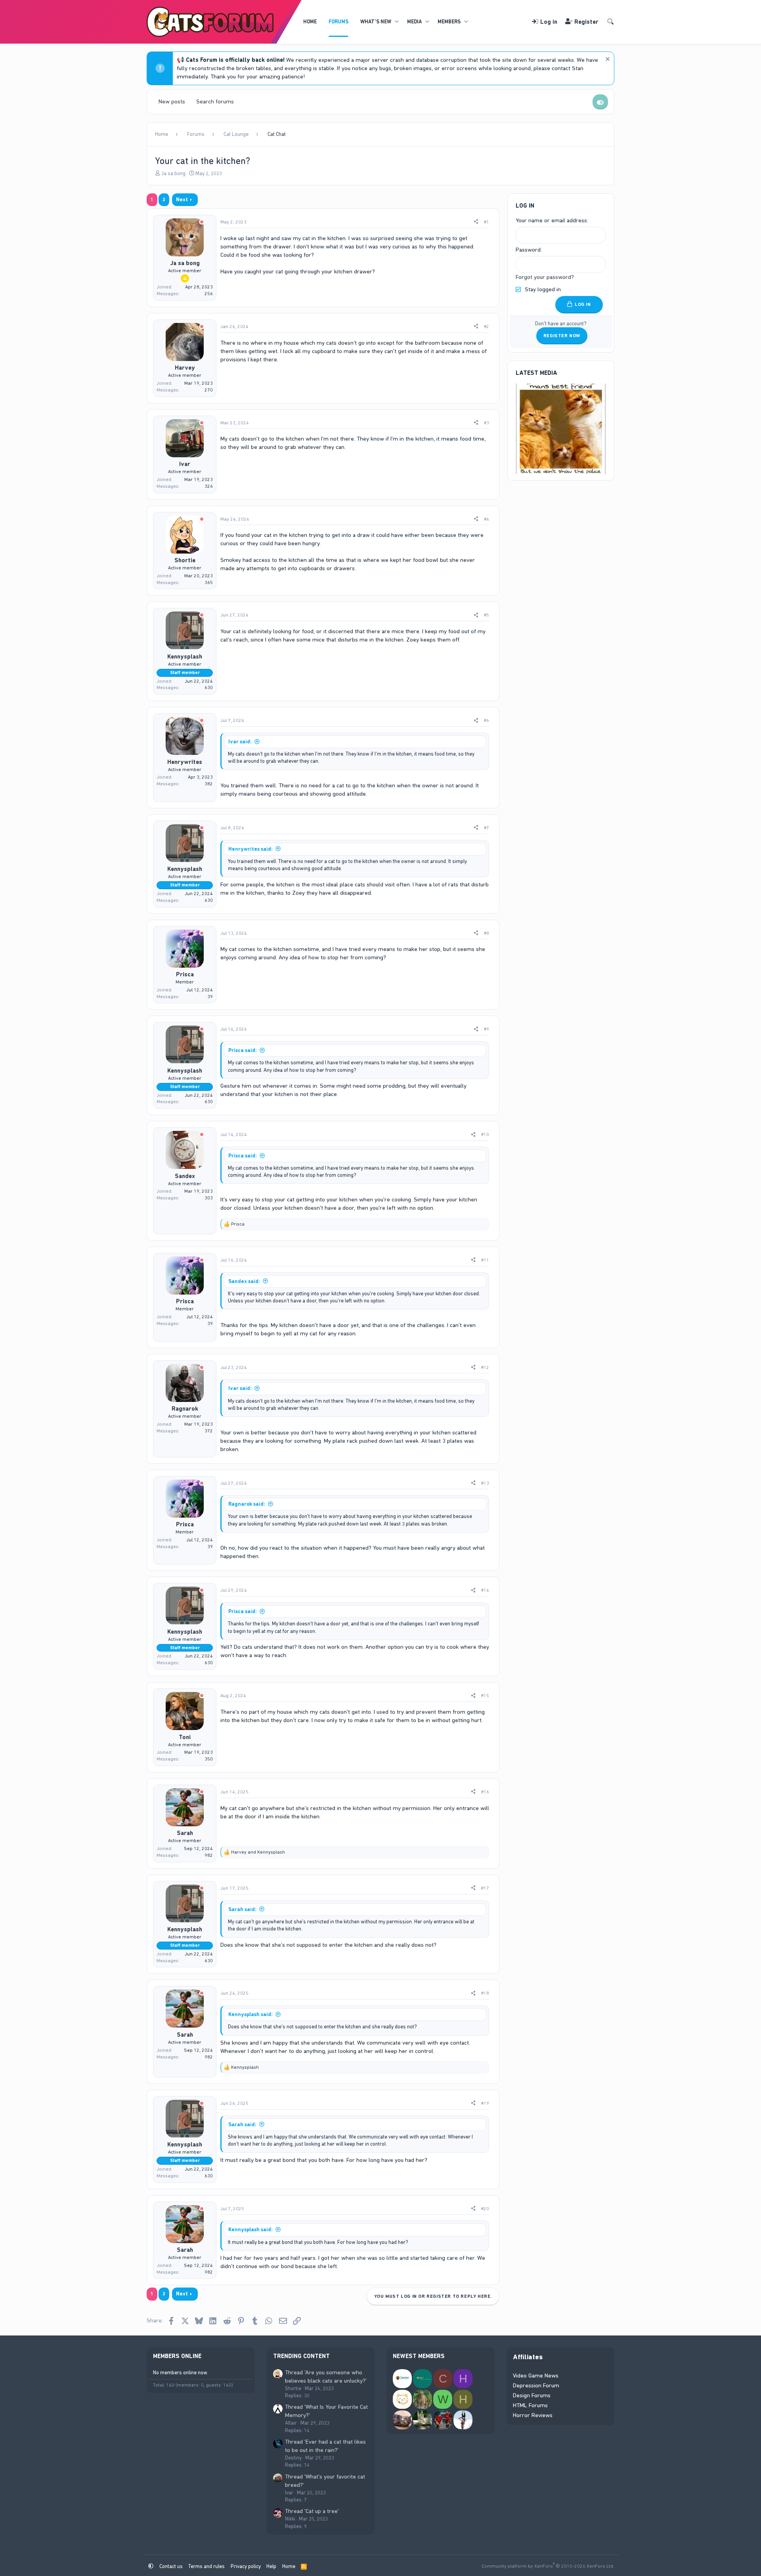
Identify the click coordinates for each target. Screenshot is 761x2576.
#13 (485, 1483)
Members (449, 22)
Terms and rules (207, 2566)
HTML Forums (530, 2405)
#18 (485, 1993)
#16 (485, 1792)
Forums (338, 22)
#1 (487, 222)
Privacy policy (246, 2566)
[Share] (476, 222)
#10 (485, 1134)
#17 (485, 1888)
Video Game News (536, 2375)
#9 (487, 1029)
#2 (487, 327)
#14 (485, 1590)
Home (310, 22)
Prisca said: (243, 1050)
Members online (177, 2356)
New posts (172, 101)
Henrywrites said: (250, 849)
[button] (397, 22)
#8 (487, 933)
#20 (485, 2209)
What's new (376, 22)
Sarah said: (242, 1909)
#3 (487, 423)
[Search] (610, 22)
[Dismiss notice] (607, 60)
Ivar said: (240, 742)
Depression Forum (536, 2385)
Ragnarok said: (247, 1504)
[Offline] (202, 222)
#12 (485, 1367)
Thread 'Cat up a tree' (312, 2511)
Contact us (171, 2566)
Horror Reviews (533, 2415)
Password (528, 250)
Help (271, 2566)
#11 (485, 1260)
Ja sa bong (173, 173)
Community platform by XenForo (548, 2566)
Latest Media (536, 373)
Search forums (215, 101)
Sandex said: (244, 1281)
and (258, 1852)
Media (414, 22)
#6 (487, 720)
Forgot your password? (545, 277)
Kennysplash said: (250, 2014)
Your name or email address (551, 220)
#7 (487, 828)
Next (182, 200)
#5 (487, 615)
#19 (485, 2103)
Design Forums (532, 2395)
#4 (487, 519)
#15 (485, 1696)
